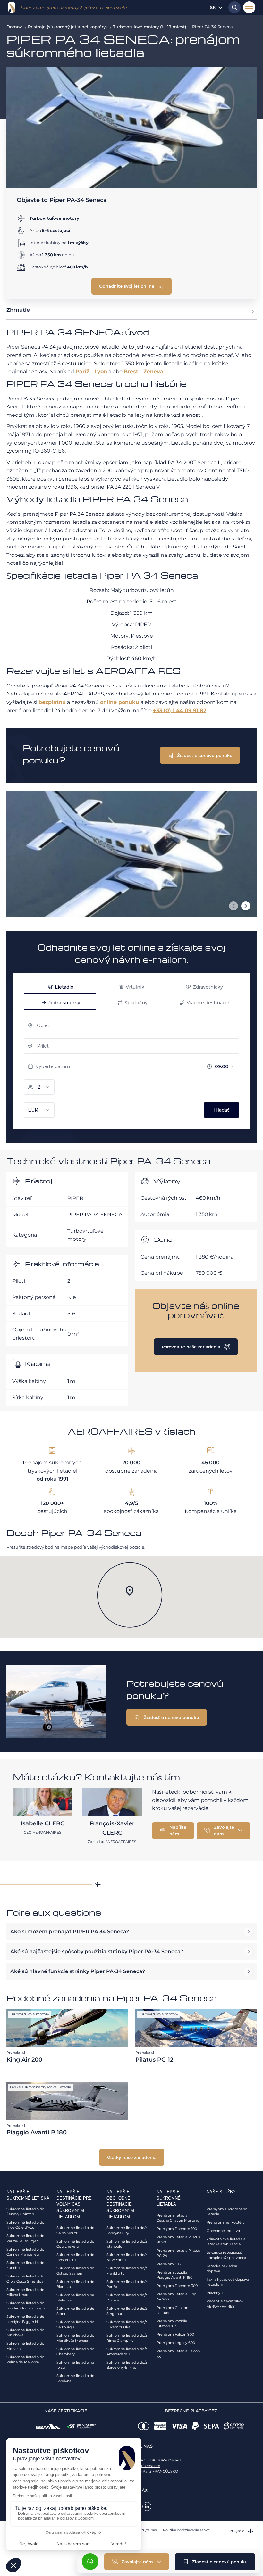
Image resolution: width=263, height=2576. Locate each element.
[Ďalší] (246, 906)
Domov (14, 27)
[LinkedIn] (147, 2506)
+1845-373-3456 (169, 2460)
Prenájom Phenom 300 (177, 2286)
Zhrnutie (18, 310)
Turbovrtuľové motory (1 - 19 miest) (149, 27)
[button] (215, 2562)
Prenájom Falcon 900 (175, 2334)
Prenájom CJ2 (169, 2264)
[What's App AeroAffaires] (90, 2562)
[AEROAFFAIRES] (12, 7)
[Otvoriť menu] (249, 7)
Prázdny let (216, 2293)
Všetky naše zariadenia (132, 2157)
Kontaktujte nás (143, 2530)
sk (213, 7)
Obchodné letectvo (223, 2231)
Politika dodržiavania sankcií (187, 2530)
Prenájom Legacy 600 (176, 2343)
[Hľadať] (233, 7)
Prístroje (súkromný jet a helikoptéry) (67, 27)
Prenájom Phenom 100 (177, 2229)
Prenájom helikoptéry (226, 2222)
